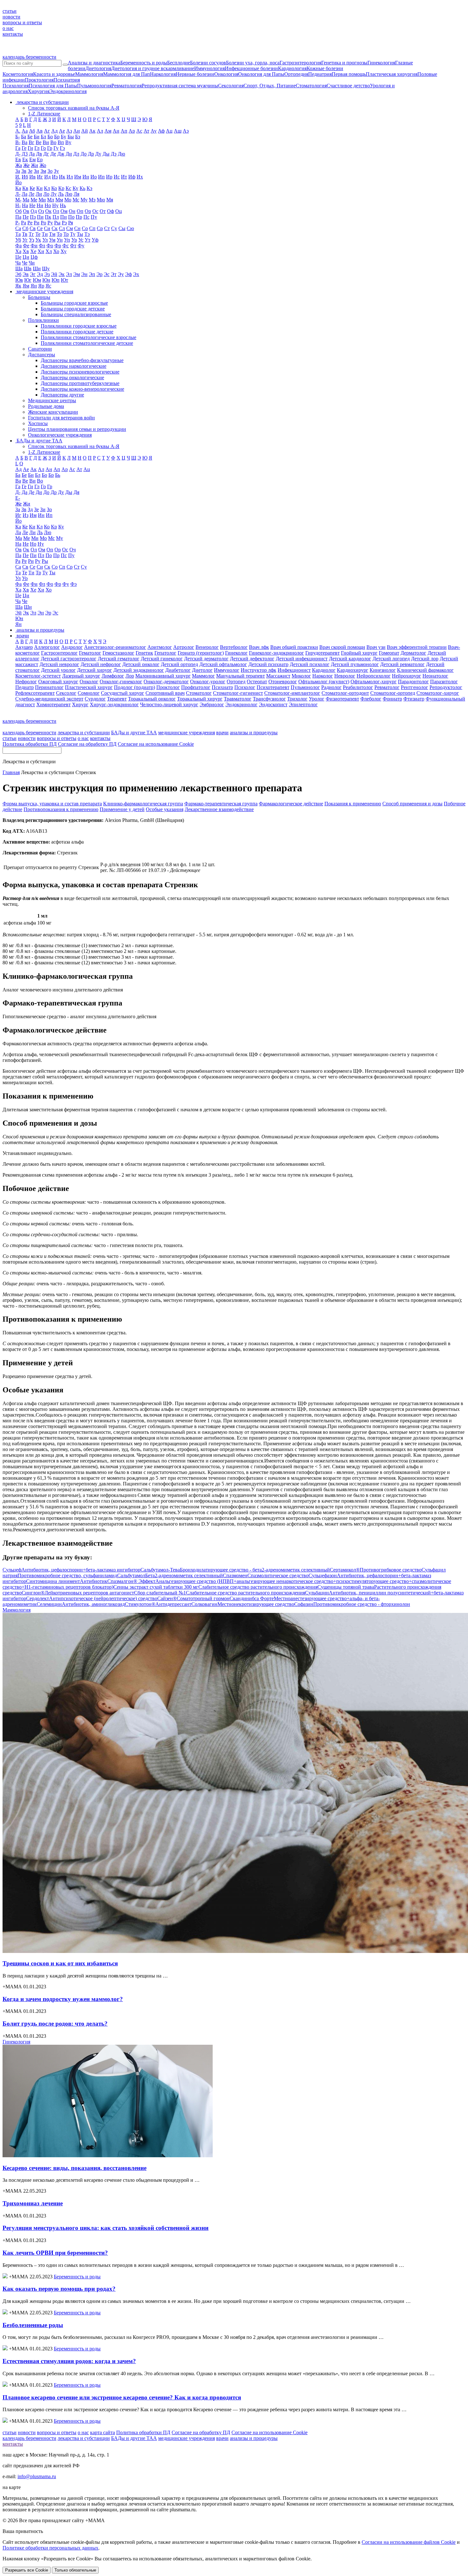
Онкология (226, 74)
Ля (76, 194)
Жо (43, 165)
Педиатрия (320, 74)
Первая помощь (349, 74)
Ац (169, 131)
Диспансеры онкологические (72, 377)
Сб (25, 228)
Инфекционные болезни (251, 68)
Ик (62, 177)
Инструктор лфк (259, 670)
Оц (119, 211)
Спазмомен (266, 1575)
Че (25, 263)
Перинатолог (49, 687)
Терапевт (117, 699)
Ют (64, 280)
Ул (45, 240)
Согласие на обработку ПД (87, 744)
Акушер (24, 647)
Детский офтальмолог (223, 664)
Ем (32, 160)
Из (55, 177)
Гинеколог (236, 653)
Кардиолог (324, 670)
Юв (19, 280)
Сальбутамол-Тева (235, 1570)
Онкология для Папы (261, 74)
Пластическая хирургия (392, 74)
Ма (26, 200)
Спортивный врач (165, 693)
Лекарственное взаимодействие (219, 809)
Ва (25, 142)
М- (18, 200)
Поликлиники (43, 320)
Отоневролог (283, 682)
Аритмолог (160, 647)
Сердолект (92, 1598)
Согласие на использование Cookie (156, 744)
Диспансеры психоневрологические (80, 372)
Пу (94, 217)
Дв (39, 154)
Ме (34, 200)
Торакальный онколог (152, 699)
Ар (132, 131)
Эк (62, 274)
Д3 (25, 154)
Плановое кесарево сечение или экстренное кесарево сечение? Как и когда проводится (122, 2397)
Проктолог (168, 687)
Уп (67, 240)
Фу (81, 246)
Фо (50, 246)
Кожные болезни (325, 68)
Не (32, 205)
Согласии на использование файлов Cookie (409, 2542)
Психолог (245, 687)
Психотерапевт (273, 687)
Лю (69, 194)
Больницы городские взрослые (74, 303)
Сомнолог (89, 693)
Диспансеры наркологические (74, 366)
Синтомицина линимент (67, 1581)
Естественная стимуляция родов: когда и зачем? (69, 2361)
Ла (25, 194)
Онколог (89, 682)
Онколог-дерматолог (166, 682)
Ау (154, 131)
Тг (31, 234)
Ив (32, 177)
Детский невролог (59, 664)
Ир (109, 177)
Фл (42, 246)
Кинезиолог (383, 670)
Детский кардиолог (350, 659)
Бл (43, 137)
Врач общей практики (294, 647)
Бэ (78, 137)
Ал (100, 131)
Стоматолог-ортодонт (345, 693)
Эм (77, 274)
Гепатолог (165, 653)
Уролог (317, 699)
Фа (18, 246)
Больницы (39, 297)
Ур (74, 240)
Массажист (278, 676)
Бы (71, 137)
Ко (54, 188)
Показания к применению (353, 804)
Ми (42, 200)
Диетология (98, 68)
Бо (50, 137)
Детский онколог (141, 664)
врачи (222, 733)
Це (18, 257)
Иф (132, 177)
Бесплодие (179, 63)
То (59, 234)
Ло (46, 194)
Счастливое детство (348, 86)
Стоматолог (199, 693)
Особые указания (165, 809)
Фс (66, 246)
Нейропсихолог (374, 676)
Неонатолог (435, 676)
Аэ (186, 131)
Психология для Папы (53, 86)
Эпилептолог (303, 704)
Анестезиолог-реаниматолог (115, 647)
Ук (38, 240)
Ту (73, 234)
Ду (98, 154)
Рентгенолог (415, 687)
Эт (114, 274)
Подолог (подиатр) (135, 687)
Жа (19, 165)
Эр (99, 274)
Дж (61, 154)
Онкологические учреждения (60, 435)
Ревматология (127, 86)
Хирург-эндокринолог (114, 704)
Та (18, 234)
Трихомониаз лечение (33, 2203)
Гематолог (90, 653)
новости (11, 17)
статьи (10, 11)
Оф (110, 211)
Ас (139, 131)
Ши (37, 268)
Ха (18, 251)
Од (34, 211)
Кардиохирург (353, 670)
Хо (56, 251)
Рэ (64, 223)
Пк (48, 217)
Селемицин (81, 1604)
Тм (52, 234)
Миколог (301, 676)
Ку (75, 188)
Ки (39, 188)
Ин (86, 177)
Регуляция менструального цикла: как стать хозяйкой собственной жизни (106, 2228)
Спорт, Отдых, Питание (270, 86)
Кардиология (292, 68)
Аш (178, 131)
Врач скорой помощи (342, 647)
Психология (16, 86)
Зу (56, 171)
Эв (26, 274)
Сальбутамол (170, 1575)
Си (47, 228)
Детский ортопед (179, 664)
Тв (25, 234)
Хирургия (39, 91)
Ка (18, 188)
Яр (41, 286)
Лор (130, 676)
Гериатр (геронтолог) (201, 653)
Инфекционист (294, 670)
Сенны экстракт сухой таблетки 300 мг (215, 1587)
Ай (85, 131)
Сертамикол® (376, 1570)
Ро (43, 223)
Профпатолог (196, 687)
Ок (48, 211)
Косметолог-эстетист (38, 676)
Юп (56, 280)
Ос (95, 211)
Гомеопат (389, 653)
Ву (68, 142)
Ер (40, 160)
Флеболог (371, 699)
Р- (18, 223)
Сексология (231, 86)
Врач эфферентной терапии (417, 647)
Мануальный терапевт (241, 676)
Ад (54, 131)
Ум (52, 240)
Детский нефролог (101, 664)
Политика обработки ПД (30, 744)
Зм (43, 171)
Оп (80, 211)
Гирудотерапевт (323, 653)
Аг (47, 131)
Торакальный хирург (200, 699)
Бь (58, 475)
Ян (34, 286)
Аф (161, 131)
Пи (40, 217)
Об (18, 211)
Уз (32, 240)
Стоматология (311, 86)
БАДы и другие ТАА (134, 733)
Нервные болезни (195, 74)
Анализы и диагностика (94, 63)
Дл (76, 154)
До (84, 154)
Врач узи (376, 647)
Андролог (72, 647)
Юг (28, 280)
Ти (45, 234)
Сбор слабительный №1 (220, 1593)
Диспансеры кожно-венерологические (82, 389)
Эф (128, 274)
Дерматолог (413, 653)
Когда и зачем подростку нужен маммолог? (63, 1999)
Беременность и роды (144, 63)
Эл (69, 274)
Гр (50, 148)
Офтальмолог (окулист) (324, 682)
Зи (36, 171)
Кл (47, 188)
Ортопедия (296, 74)
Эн (84, 274)
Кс (68, 188)
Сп (92, 228)
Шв (28, 268)
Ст (107, 228)
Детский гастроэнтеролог (69, 659)
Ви (46, 142)
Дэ (114, 154)
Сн (77, 228)
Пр (79, 217)
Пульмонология (94, 86)
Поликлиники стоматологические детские (87, 343)
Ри (37, 223)
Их (140, 177)
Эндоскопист (273, 704)
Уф (95, 240)
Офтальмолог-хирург (374, 682)
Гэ (62, 148)
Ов (26, 211)
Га (18, 148)
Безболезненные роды (33, 2325)
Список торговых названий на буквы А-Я (74, 108)
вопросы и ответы (22, 22)
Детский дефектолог (252, 659)
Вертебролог (234, 647)
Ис (117, 177)
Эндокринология (68, 91)
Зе (30, 171)
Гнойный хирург (359, 653)
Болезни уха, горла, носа (253, 63)
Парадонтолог (413, 682)
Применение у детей (122, 809)
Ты (80, 234)
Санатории (40, 349)
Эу (121, 274)
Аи (77, 131)
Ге (24, 148)
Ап (124, 131)
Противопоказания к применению (61, 809)
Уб (18, 240)
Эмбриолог (212, 704)
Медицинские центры (52, 400)
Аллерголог (47, 647)
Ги (30, 148)
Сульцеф (71, 1570)
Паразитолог (444, 682)
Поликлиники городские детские (77, 332)
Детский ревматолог (402, 664)
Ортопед (236, 682)
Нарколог (323, 676)
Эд (40, 274)
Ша (19, 268)
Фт (73, 246)
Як (18, 286)
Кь (82, 188)
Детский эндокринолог (139, 670)
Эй (54, 274)
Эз (47, 274)
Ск (55, 228)
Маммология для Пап (127, 74)
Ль (61, 194)
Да (32, 154)
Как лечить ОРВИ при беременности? (55, 2253)
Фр (58, 246)
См (70, 228)
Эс (107, 274)
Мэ (92, 200)
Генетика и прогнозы (344, 63)
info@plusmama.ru (37, 2476)
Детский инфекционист (302, 659)
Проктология (39, 80)
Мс (76, 200)
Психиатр (222, 687)
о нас (8, 28)
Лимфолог (113, 676)
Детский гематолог (119, 659)
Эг (33, 274)
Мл (51, 200)
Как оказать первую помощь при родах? (59, 2289)
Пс (86, 217)
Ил (70, 177)
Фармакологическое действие (291, 804)
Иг (40, 177)
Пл (56, 217)
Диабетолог (178, 670)
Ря (71, 223)
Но (48, 205)
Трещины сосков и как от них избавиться (60, 1963)
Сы (122, 228)
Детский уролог (58, 670)
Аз (69, 131)
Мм (59, 200)
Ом (64, 211)
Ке (32, 188)
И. (18, 177)
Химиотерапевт (53, 704)
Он (72, 211)
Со (85, 228)
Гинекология (381, 63)
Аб (32, 131)
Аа (25, 131)
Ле (32, 194)
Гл (37, 148)
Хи (41, 251)
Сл (62, 228)
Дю (121, 154)
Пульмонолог (305, 687)
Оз (41, 211)
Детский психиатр (268, 664)
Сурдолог (95, 699)
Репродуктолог (446, 687)
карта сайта (103, 2432)
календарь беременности (29, 57)
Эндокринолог (241, 704)
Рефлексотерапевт (35, 693)
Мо (68, 200)
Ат (146, 131)
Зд (30, 509)
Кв (25, 188)
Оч (73, 550)
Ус (81, 240)
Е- (18, 498)
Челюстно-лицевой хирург (169, 704)
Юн (46, 280)
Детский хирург (95, 670)
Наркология (163, 74)
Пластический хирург (89, 687)
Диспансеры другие (62, 395)
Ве (39, 142)
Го (43, 148)
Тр (66, 234)
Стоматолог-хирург (438, 693)
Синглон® (78, 1593)
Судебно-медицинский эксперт (49, 699)
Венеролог (207, 647)
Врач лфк (259, 647)
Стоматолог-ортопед (393, 693)
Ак (92, 131)
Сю (130, 228)
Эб (18, 274)
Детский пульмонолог (355, 664)
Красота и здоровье (54, 74)
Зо (50, 171)
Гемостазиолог (118, 653)
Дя (76, 492)
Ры (57, 223)
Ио (94, 177)
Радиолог (331, 687)
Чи (32, 263)
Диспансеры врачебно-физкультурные (82, 360)
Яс (48, 286)
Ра (24, 223)
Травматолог (238, 699)
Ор (88, 211)
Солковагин (243, 1604)
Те (38, 234)
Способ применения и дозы (412, 804)
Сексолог (66, 693)
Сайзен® (193, 1598)
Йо (18, 182)
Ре (30, 223)
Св (33, 228)
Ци (26, 257)
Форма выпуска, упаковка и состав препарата (52, 804)
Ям (26, 286)
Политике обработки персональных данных (50, 2548)
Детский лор (425, 659)
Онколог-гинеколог (121, 682)
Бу (64, 137)
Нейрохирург (407, 676)
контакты (13, 34)
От (103, 211)
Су (114, 228)
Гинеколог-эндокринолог (277, 653)
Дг (46, 154)
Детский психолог (310, 664)
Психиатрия (67, 80)
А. (18, 131)
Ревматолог (387, 687)
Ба (24, 137)
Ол (56, 211)
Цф (34, 257)
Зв (24, 171)
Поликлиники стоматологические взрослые (89, 337)
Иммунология (209, 68)
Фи (34, 246)
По (71, 217)
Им (78, 177)
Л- (18, 194)
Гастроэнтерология (300, 63)
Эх (136, 274)
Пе (26, 217)
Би (37, 137)
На (25, 205)
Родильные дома (46, 406)
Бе (30, 137)
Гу (56, 148)
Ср (100, 228)
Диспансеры (42, 355)
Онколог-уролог (208, 682)
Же (26, 165)
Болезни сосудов (208, 63)
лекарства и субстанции (84, 733)
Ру (50, 223)
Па (18, 217)
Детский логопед (391, 659)
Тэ (87, 234)
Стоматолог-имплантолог (292, 693)
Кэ (89, 188)
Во (53, 142)
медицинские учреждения (187, 733)
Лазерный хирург (81, 676)
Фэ (74, 584)
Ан (116, 131)
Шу (46, 268)
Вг (32, 142)
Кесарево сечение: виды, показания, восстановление (74, 2168)
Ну (55, 205)
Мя (110, 200)
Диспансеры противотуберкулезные (80, 383)
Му (84, 200)
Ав (39, 131)
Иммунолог (227, 670)
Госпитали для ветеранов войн (61, 418)
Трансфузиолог (269, 699)
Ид (47, 177)
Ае (62, 131)
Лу (54, 194)
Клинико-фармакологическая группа (143, 804)
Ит (124, 177)
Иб (25, 177)
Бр (57, 137)
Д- (18, 154)
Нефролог (26, 682)
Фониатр (392, 699)
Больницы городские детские (73, 309)
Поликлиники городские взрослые (79, 326)
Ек (25, 160)
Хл (49, 251)
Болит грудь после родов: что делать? (55, 2024)
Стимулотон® (158, 1604)
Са (18, 228)
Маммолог (203, 676)
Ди (69, 154)
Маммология (89, 74)
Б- (18, 137)
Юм (37, 280)
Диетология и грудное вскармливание (153, 68)
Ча (18, 263)
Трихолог (297, 699)
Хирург (80, 704)
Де (53, 154)
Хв (26, 251)
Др (91, 154)
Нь (63, 205)
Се (40, 228)
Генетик (144, 653)
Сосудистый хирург (123, 693)
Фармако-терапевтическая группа (221, 804)
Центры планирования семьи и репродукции (77, 429)
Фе (26, 246)
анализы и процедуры (254, 733)
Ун (60, 240)
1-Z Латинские (44, 114)
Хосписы (38, 423)
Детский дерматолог (206, 659)
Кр (61, 188)
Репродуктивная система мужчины (180, 86)
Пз (33, 217)
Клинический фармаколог (425, 670)
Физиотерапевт (342, 699)
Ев (18, 160)
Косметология (18, 74)
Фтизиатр (414, 699)
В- (18, 142)
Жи (35, 165)
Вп (61, 142)
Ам (108, 131)
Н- (18, 205)
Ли (39, 194)
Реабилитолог (358, 687)
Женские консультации (53, 412)
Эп (92, 274)
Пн (64, 217)
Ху (64, 251)
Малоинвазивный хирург (163, 676)
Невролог (345, 676)
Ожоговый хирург (58, 682)
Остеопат (257, 682)
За (18, 171)
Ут (88, 240)
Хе (33, 251)
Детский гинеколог (162, 659)
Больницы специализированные (76, 314)
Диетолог (202, 670)
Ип (101, 177)
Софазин (352, 1604)
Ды (106, 154)
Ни (40, 205)
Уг (25, 240)
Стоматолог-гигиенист (238, 693)
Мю (101, 200)
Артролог (184, 647)
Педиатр (25, 687)
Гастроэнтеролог (59, 653)
